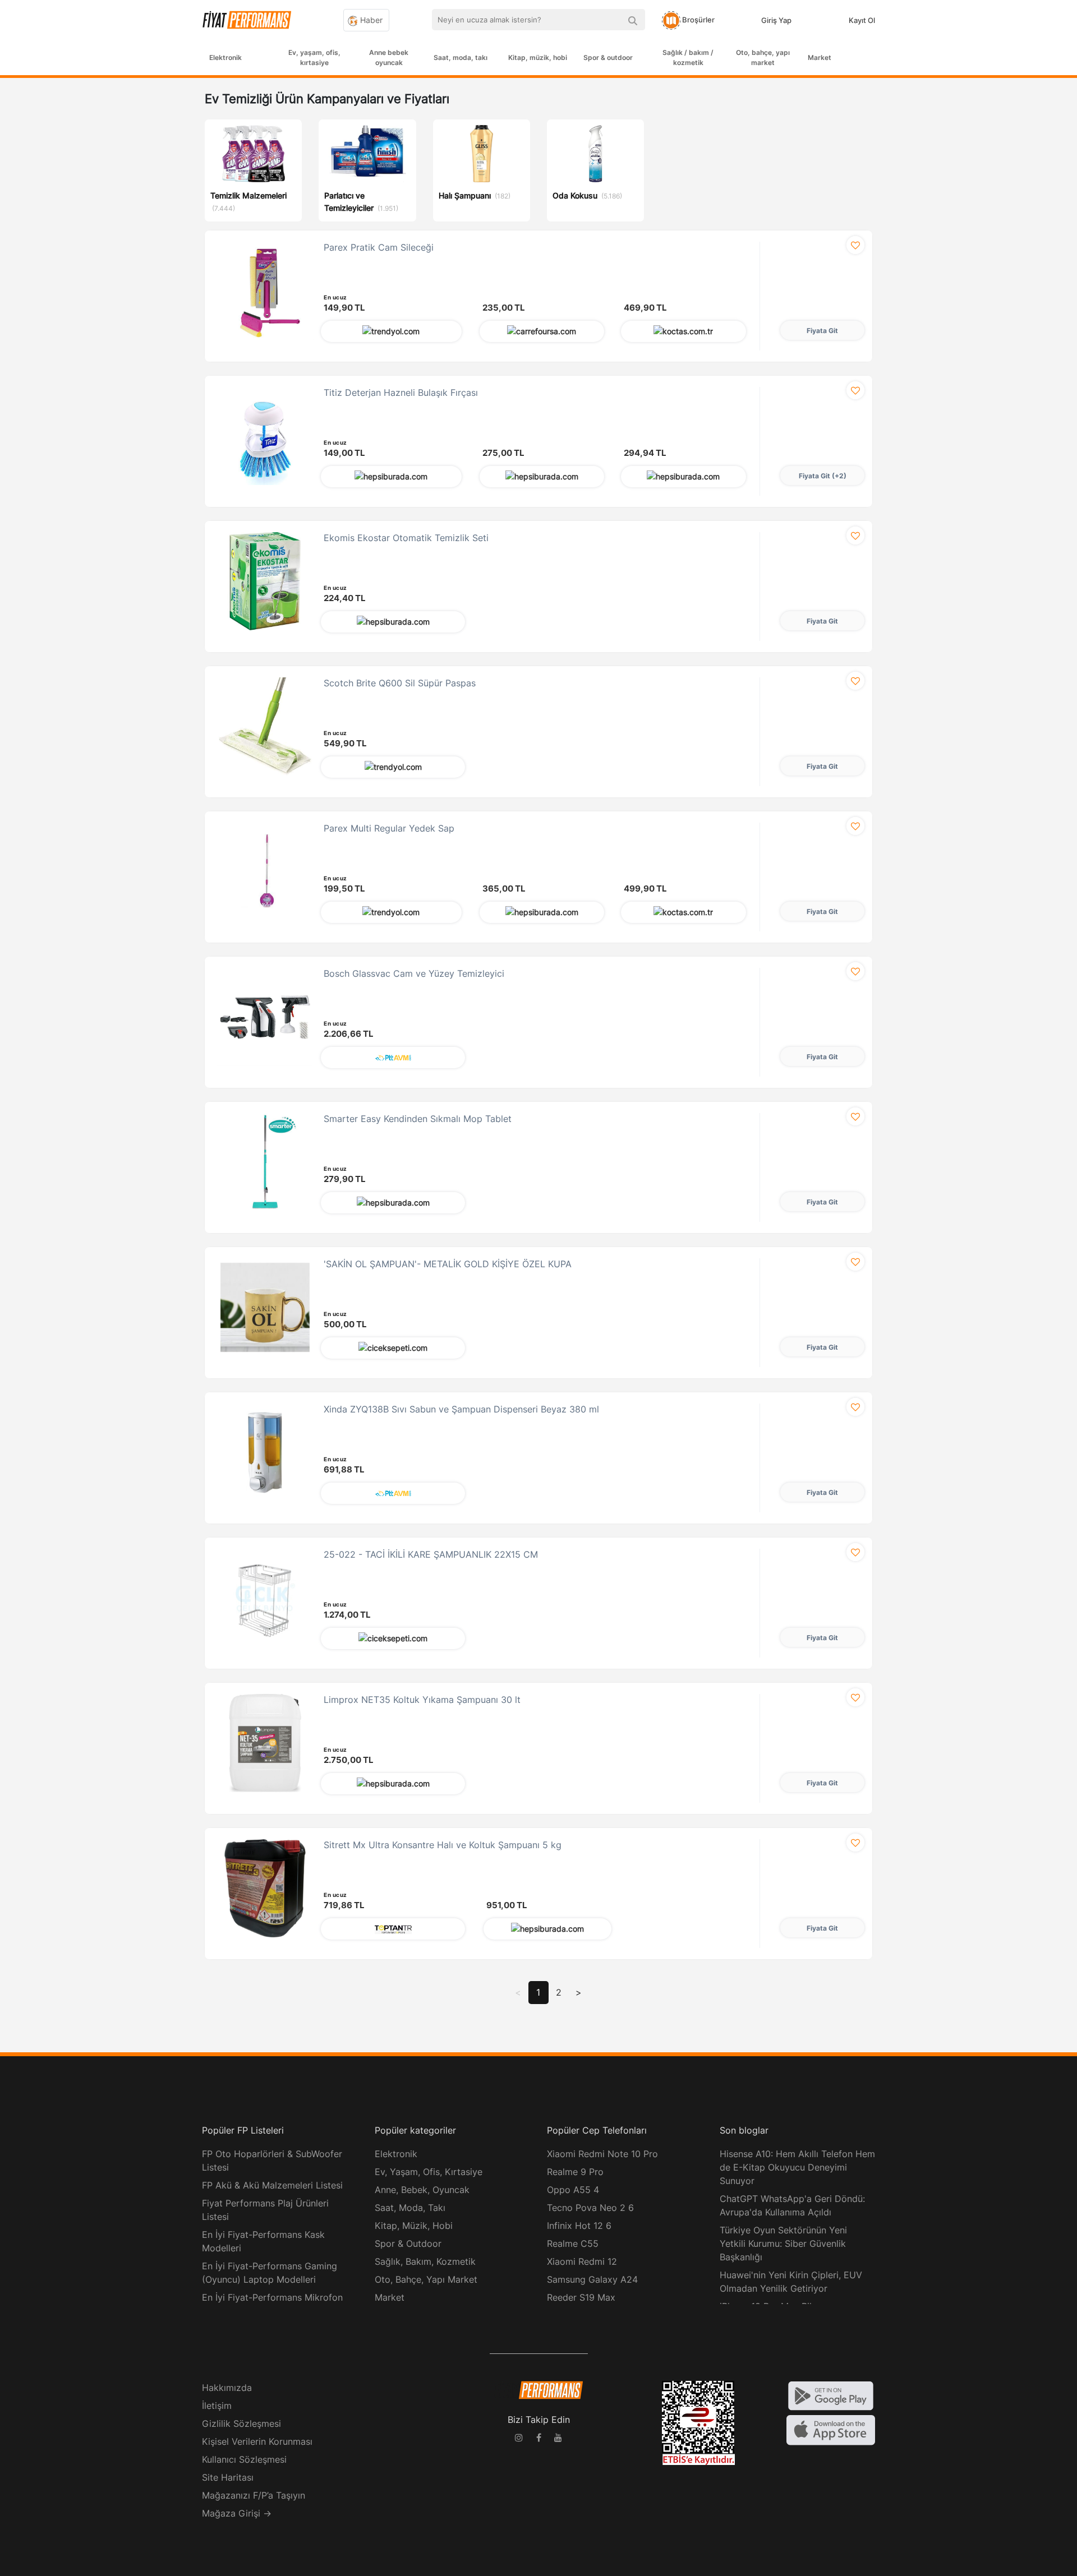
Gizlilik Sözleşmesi (241, 2423)
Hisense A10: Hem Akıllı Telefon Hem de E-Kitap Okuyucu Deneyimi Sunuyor (797, 2167)
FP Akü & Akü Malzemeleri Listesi (272, 2185)
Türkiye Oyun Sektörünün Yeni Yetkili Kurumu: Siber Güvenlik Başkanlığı (783, 2243)
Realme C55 (573, 2243)
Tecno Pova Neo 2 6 (590, 2208)
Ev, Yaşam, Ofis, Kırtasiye (429, 2172)
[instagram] (519, 2439)
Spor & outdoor (608, 57)
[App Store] (831, 2430)
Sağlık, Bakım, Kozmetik (425, 2261)
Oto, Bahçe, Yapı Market (426, 2279)
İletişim (217, 2406)
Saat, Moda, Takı (410, 2208)
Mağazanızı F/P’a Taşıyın (254, 2495)
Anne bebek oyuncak (389, 57)
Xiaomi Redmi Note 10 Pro (602, 2154)
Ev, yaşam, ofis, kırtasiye (314, 57)
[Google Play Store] (831, 2395)
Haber (370, 20)
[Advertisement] (1035, 259)
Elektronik (225, 57)
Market (820, 57)
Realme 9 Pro (575, 2172)
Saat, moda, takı (461, 57)
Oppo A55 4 (573, 2190)
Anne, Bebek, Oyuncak (422, 2190)
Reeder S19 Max (581, 2297)
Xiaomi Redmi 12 (582, 2261)
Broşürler (698, 20)
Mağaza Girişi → (237, 2513)
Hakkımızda (227, 2388)
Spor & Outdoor (408, 2243)
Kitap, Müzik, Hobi (414, 2226)
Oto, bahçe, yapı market (763, 57)
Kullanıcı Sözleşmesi (244, 2459)
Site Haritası (228, 2477)
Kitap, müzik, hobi (538, 57)
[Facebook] (538, 2439)
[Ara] (632, 20)
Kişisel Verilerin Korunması (257, 2441)
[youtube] (558, 2439)
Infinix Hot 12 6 (579, 2226)
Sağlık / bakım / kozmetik (688, 57)
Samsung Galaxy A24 (592, 2279)
